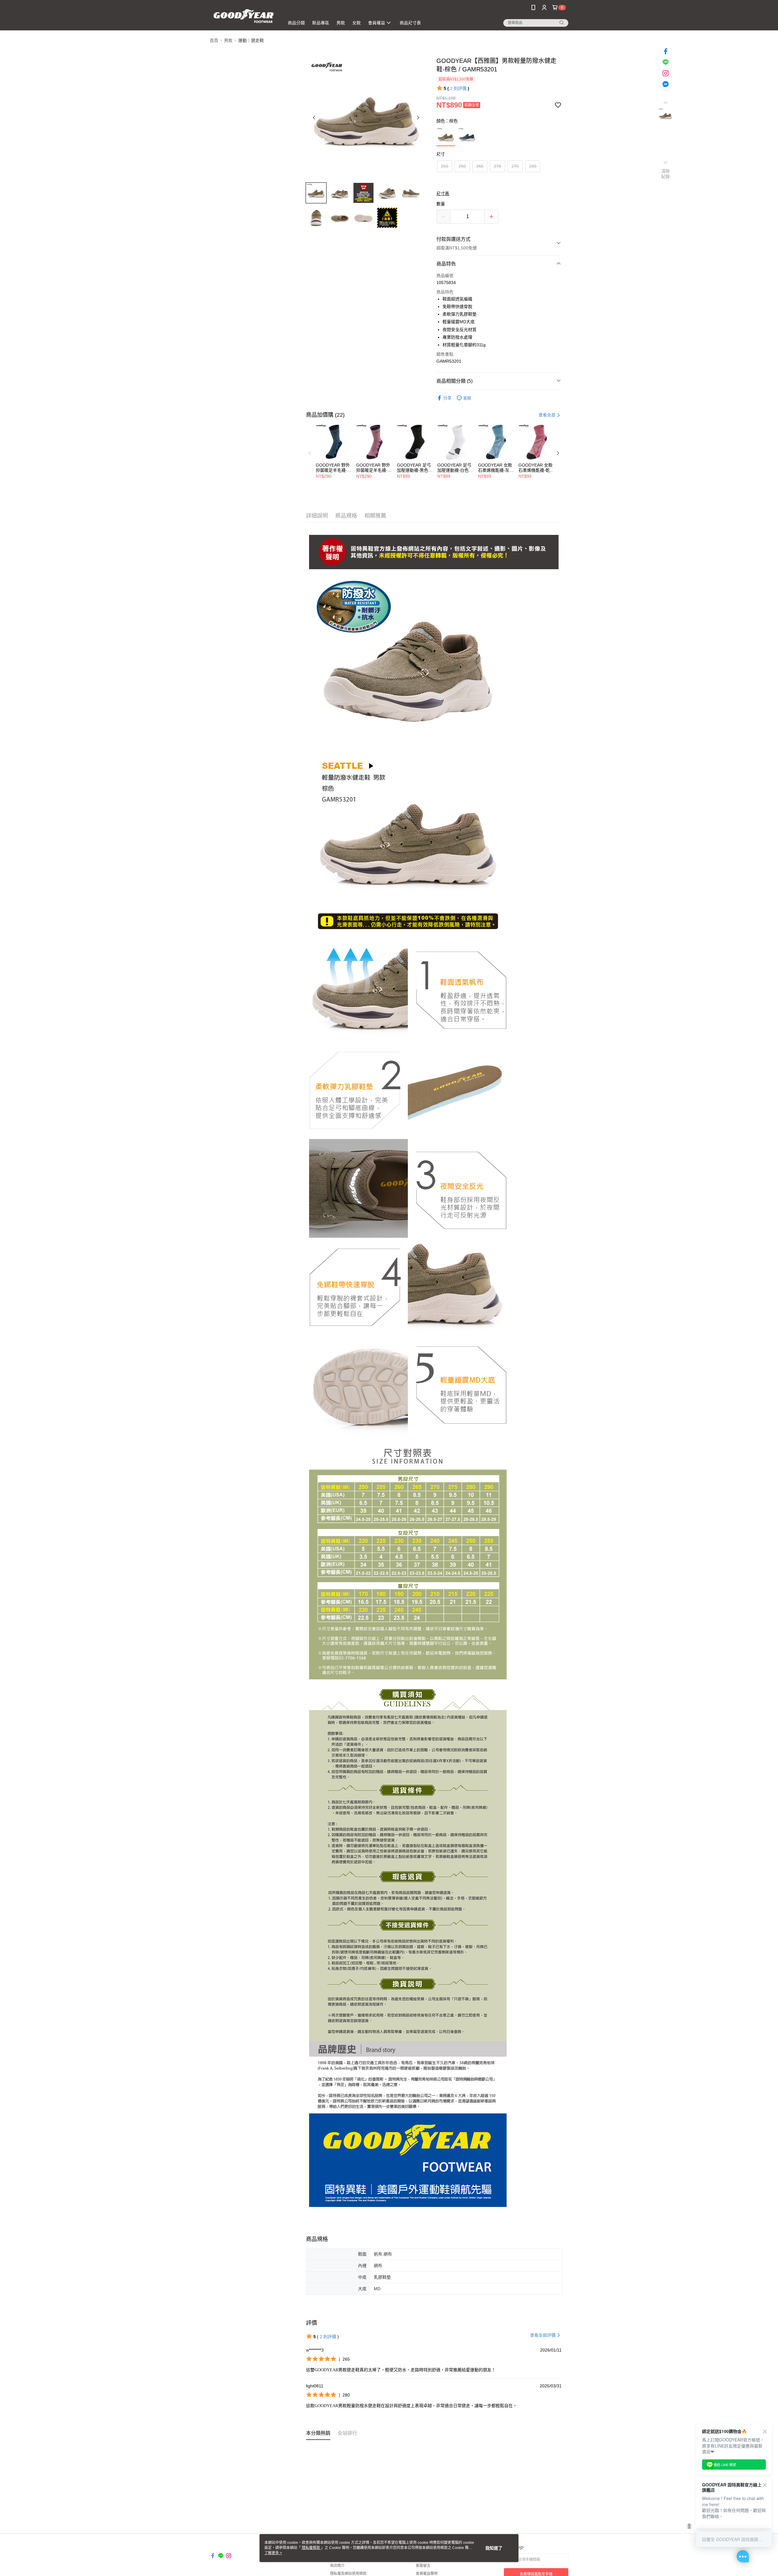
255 (445, 166)
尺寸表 (443, 193)
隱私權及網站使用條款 (348, 2574)
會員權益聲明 (427, 2574)
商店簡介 (337, 2566)
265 (480, 166)
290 (533, 166)
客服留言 (423, 2566)
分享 (447, 398)
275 (515, 166)
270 (497, 166)
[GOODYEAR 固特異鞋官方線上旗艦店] (243, 16)
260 (462, 166)
